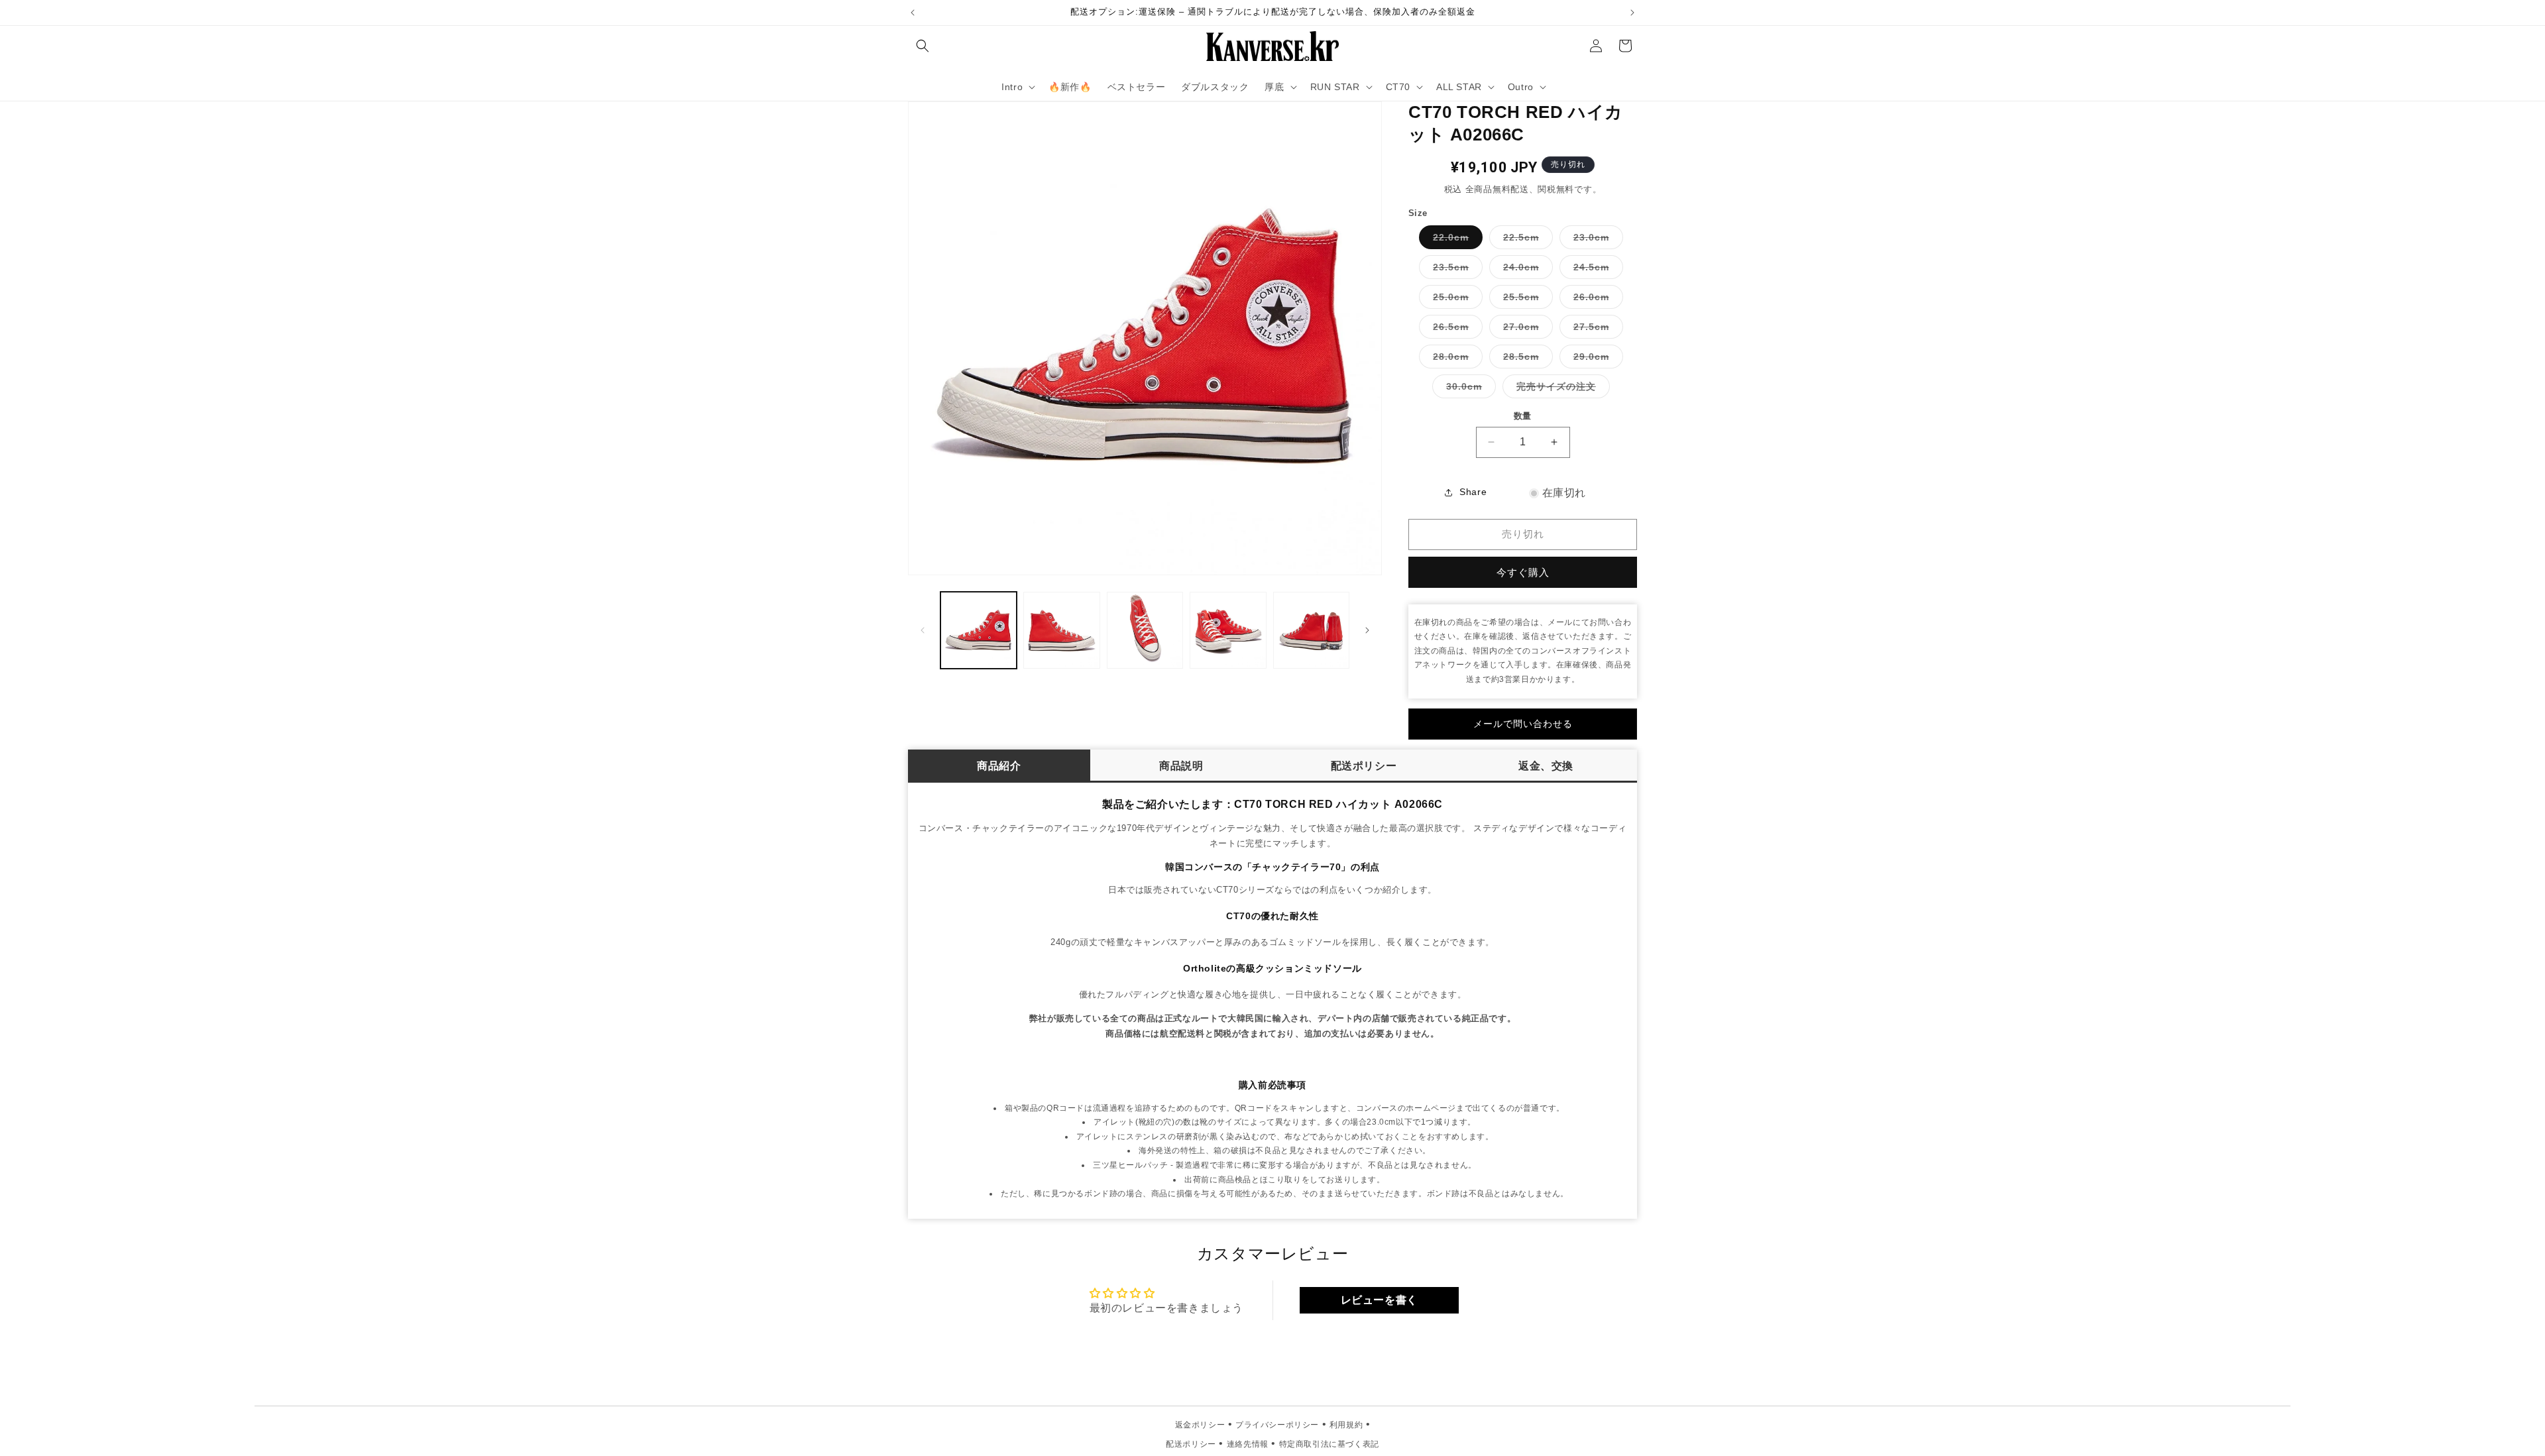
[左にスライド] (923, 630)
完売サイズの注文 (1561, 389)
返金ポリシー (1200, 1425)
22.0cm (1455, 240)
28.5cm (1526, 360)
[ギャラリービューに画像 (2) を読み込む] (1061, 630)
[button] (923, 46)
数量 (1523, 416)
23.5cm (1455, 270)
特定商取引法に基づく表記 (1329, 1444)
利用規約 (1346, 1425)
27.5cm (1596, 330)
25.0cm (1455, 300)
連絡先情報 (1248, 1444)
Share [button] (1473, 492)
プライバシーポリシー (1277, 1425)
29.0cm (1596, 360)
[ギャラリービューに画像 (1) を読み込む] (979, 630)
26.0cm (1596, 300)
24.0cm (1526, 270)
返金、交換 (1546, 766)
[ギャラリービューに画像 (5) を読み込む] (1311, 630)
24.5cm (1596, 270)
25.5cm (1526, 300)
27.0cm (1526, 330)
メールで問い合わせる (1523, 724)
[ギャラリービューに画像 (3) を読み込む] (1145, 630)
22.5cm (1526, 240)
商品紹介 (999, 766)
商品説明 (1181, 766)
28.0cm (1455, 360)
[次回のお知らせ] (1632, 13)
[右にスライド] (1367, 630)
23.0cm (1596, 240)
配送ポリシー (1364, 766)
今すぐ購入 (1523, 572)
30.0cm (1469, 389)
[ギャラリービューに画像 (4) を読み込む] (1228, 630)
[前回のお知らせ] (913, 13)
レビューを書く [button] (1379, 1300)
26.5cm (1455, 330)
